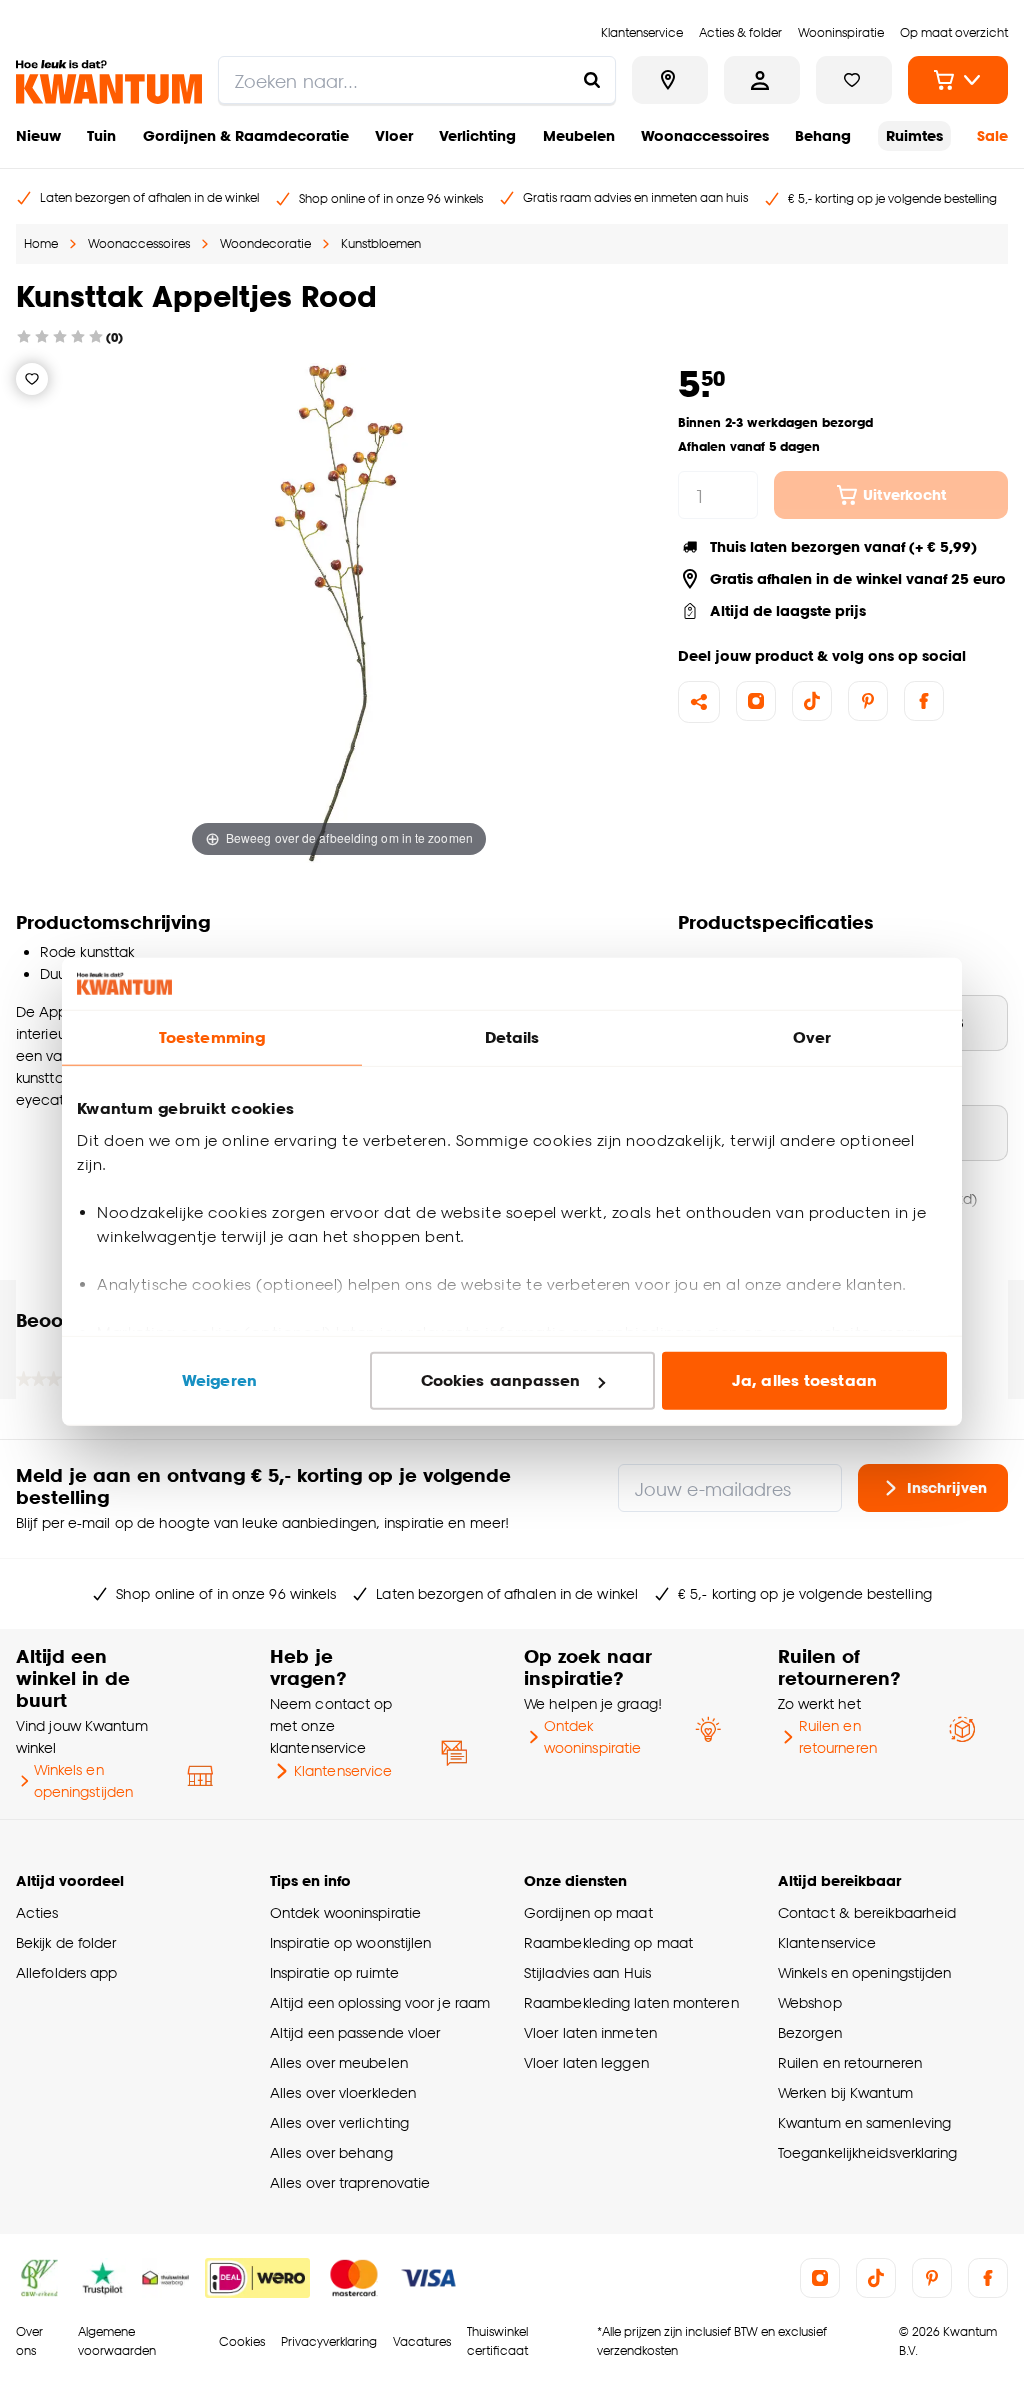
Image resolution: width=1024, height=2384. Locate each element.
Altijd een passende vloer (355, 2032)
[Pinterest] (868, 701)
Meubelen (579, 135)
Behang (823, 135)
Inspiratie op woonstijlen (350, 1942)
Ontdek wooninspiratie (592, 1736)
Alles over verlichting (339, 2122)
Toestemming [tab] (212, 1037)
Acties (37, 1912)
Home (41, 243)
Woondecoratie (265, 243)
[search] (417, 80)
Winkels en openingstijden (83, 1780)
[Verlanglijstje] (32, 379)
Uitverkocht (904, 494)
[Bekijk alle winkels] (670, 80)
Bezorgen (810, 2032)
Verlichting (477, 135)
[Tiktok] (812, 701)
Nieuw (38, 135)
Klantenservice (343, 1770)
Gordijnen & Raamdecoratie (246, 135)
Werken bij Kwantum (845, 2092)
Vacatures (422, 2341)
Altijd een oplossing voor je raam (380, 2002)
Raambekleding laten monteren (631, 2002)
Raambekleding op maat (608, 1942)
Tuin (101, 135)
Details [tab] (512, 1037)
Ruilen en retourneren (838, 1736)
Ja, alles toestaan (804, 1380)
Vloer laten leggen (586, 2062)
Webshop (810, 2002)
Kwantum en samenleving (864, 2122)
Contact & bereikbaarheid (867, 1912)
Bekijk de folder (66, 1942)
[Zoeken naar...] (592, 80)
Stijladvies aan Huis (587, 1972)
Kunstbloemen (381, 243)
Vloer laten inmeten (590, 2032)
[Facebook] (924, 701)
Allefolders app (66, 1972)
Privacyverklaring (329, 2341)
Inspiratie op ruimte (334, 1972)
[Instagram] (756, 701)
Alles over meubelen (339, 2062)
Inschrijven (947, 1487)
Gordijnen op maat (588, 1912)
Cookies (242, 2341)
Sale (992, 135)
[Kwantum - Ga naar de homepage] (109, 82)
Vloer (394, 135)
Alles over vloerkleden (343, 2092)
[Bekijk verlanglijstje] (854, 80)
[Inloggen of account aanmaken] (762, 80)
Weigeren (219, 1380)
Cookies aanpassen (501, 1380)
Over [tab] (812, 1037)
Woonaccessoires (705, 135)
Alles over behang (331, 2152)
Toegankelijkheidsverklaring (868, 2152)
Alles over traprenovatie (350, 2182)
